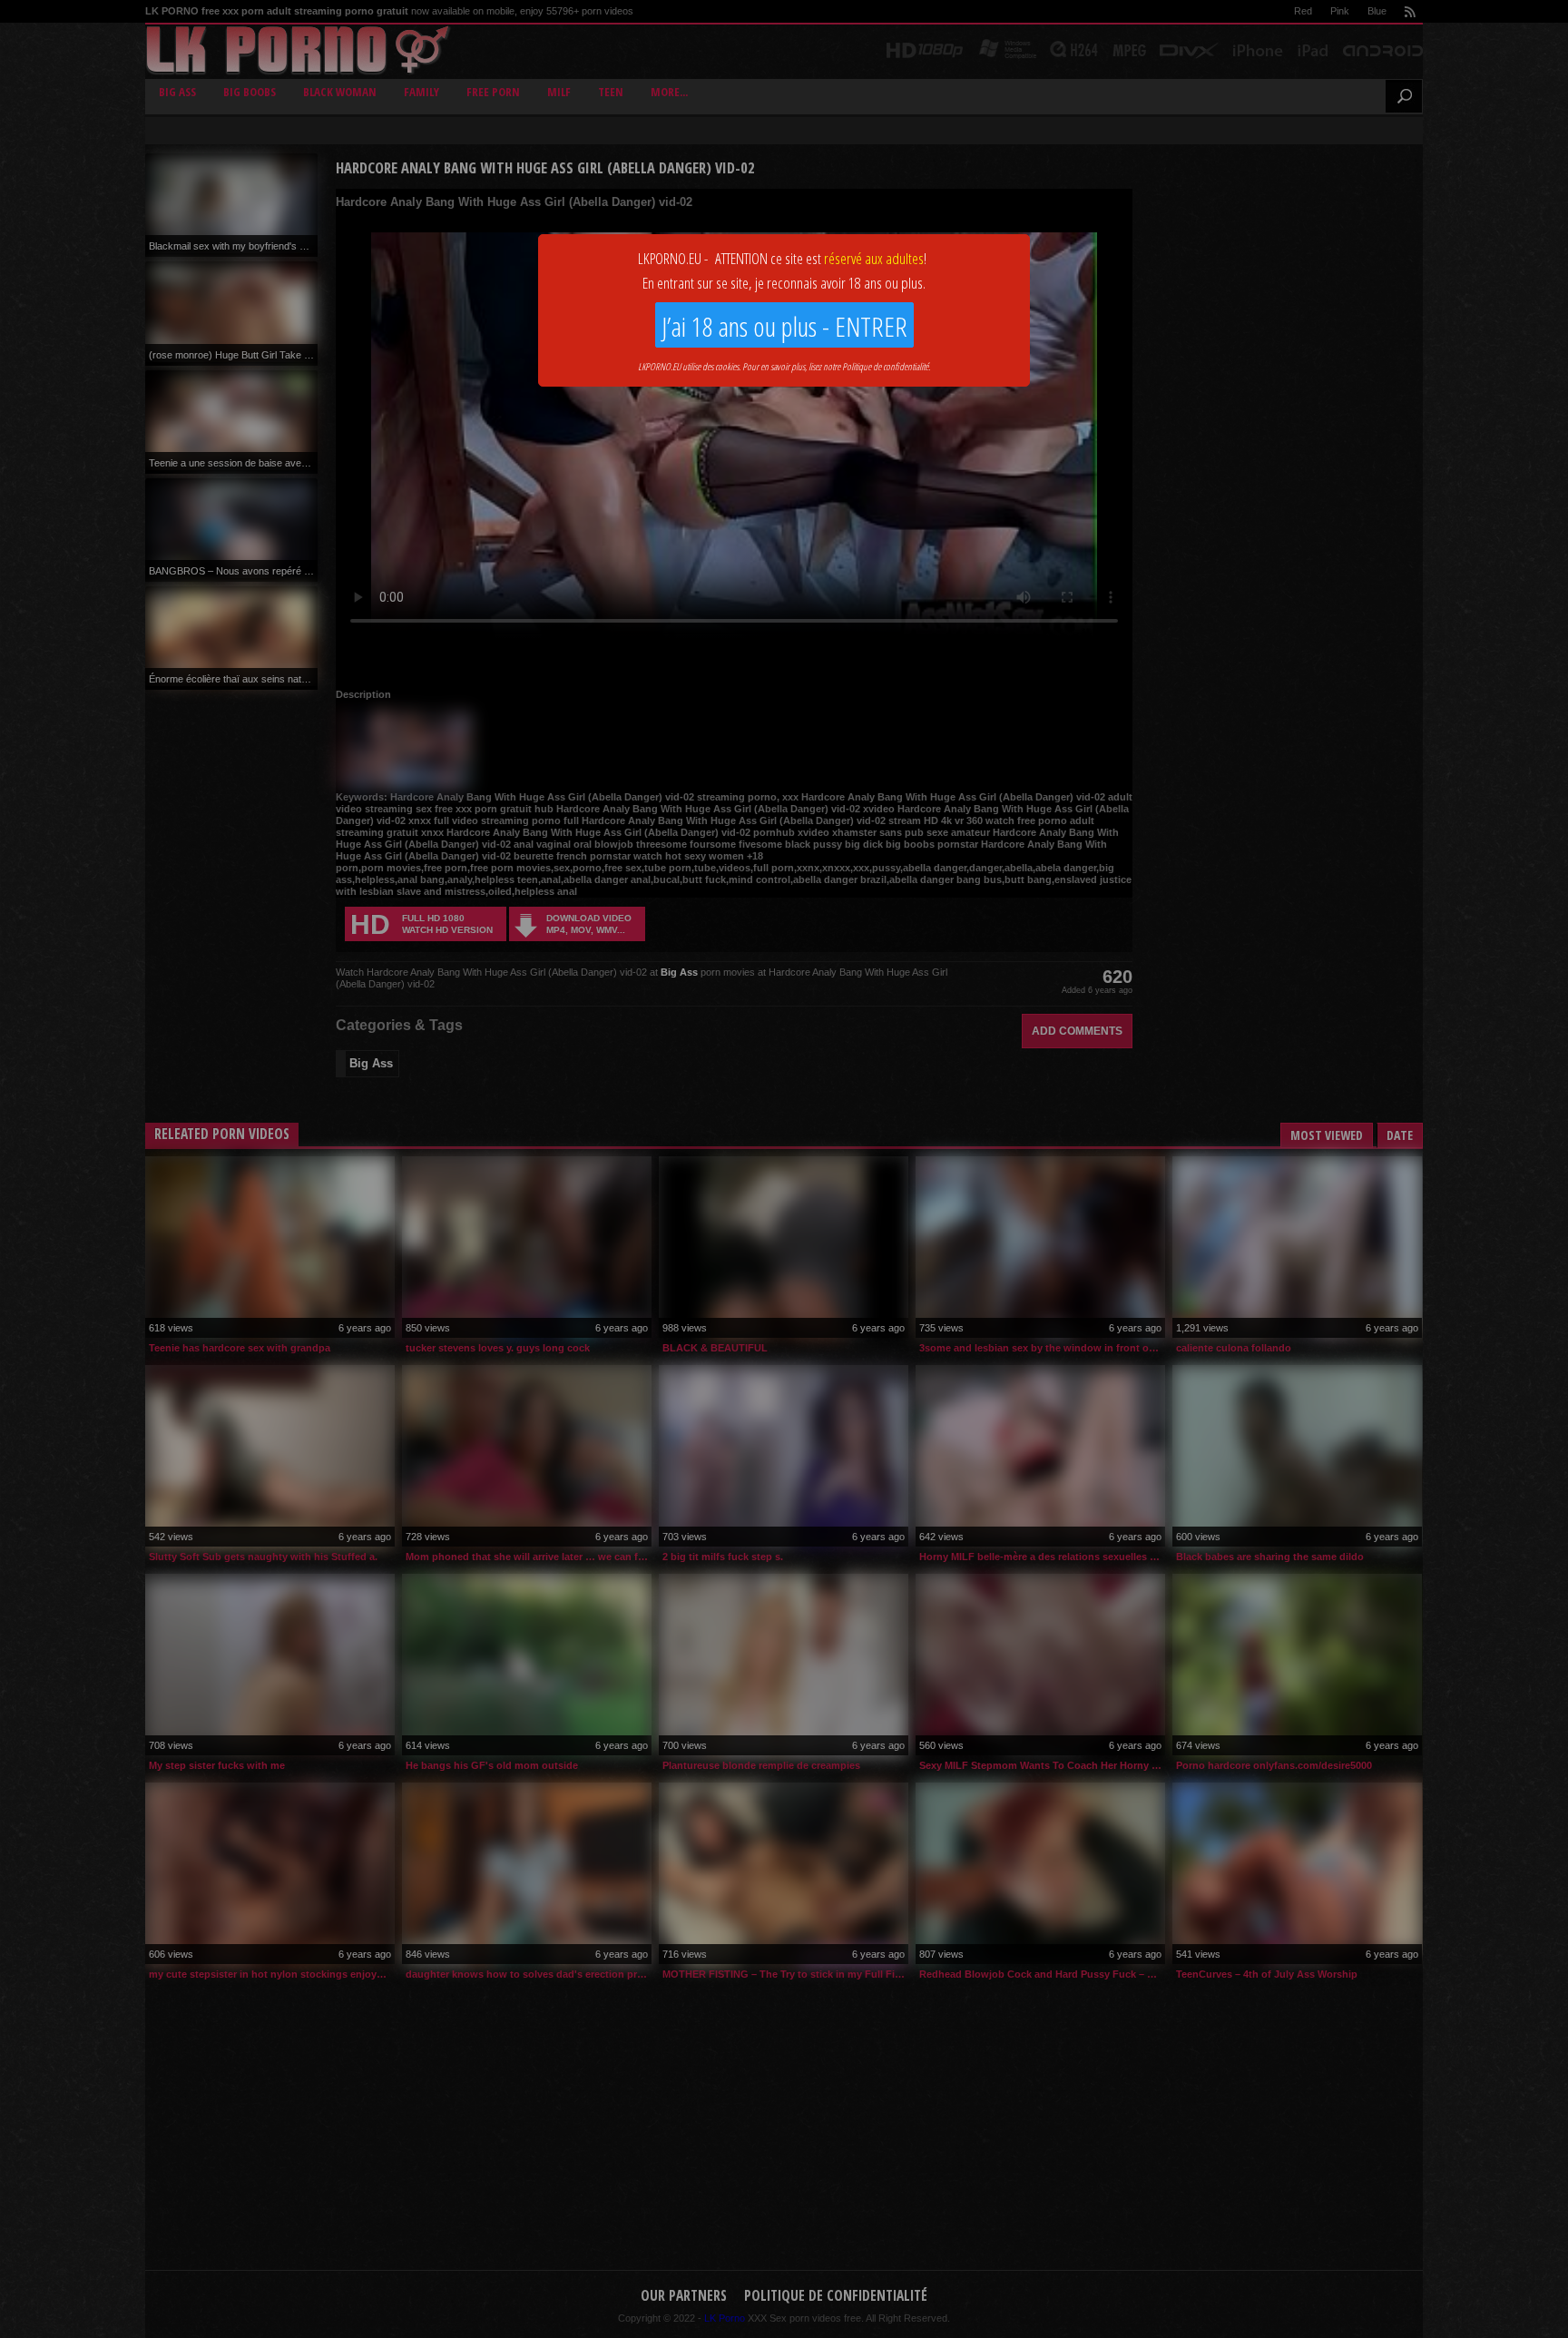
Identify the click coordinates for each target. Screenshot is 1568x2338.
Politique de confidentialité (885, 366)
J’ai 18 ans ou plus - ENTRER (784, 326)
